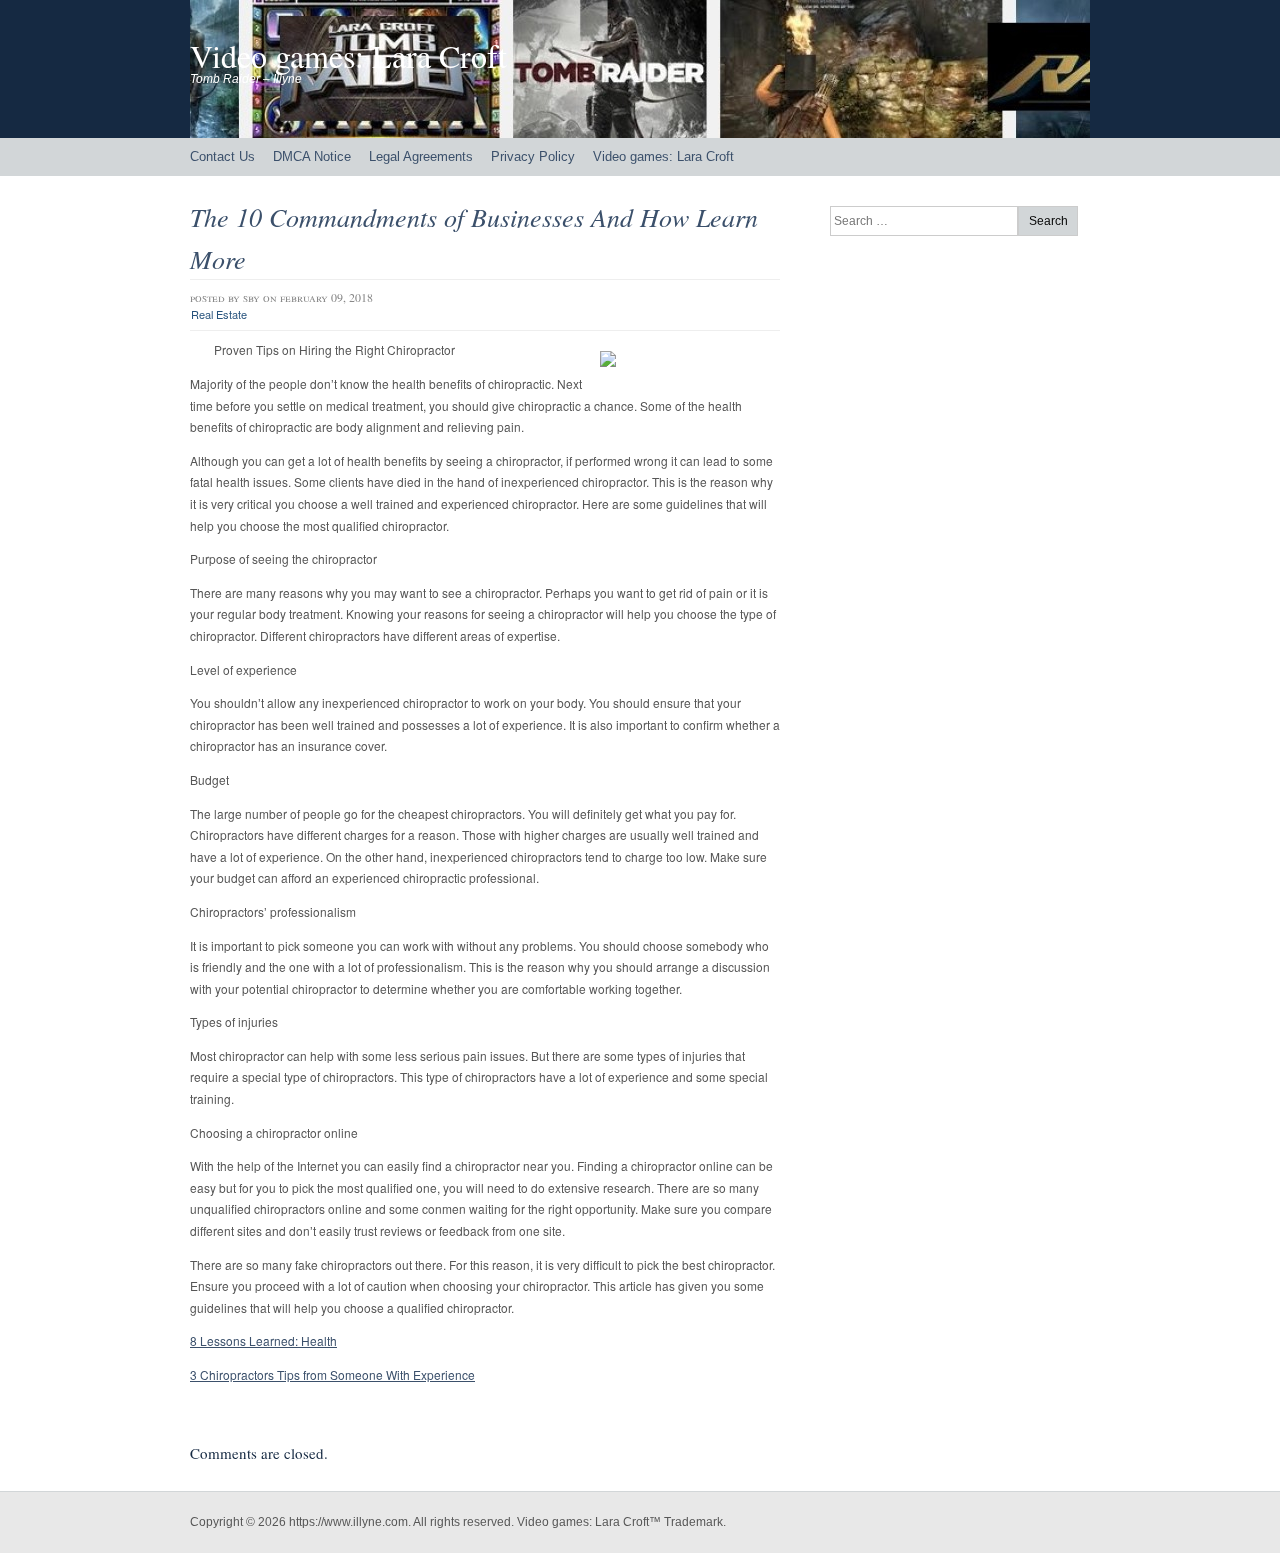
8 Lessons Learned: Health (263, 1340)
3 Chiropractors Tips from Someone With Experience (332, 1374)
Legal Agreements (421, 156)
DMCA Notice (312, 156)
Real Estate (219, 314)
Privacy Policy (533, 156)
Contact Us (222, 156)
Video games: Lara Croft (348, 55)
